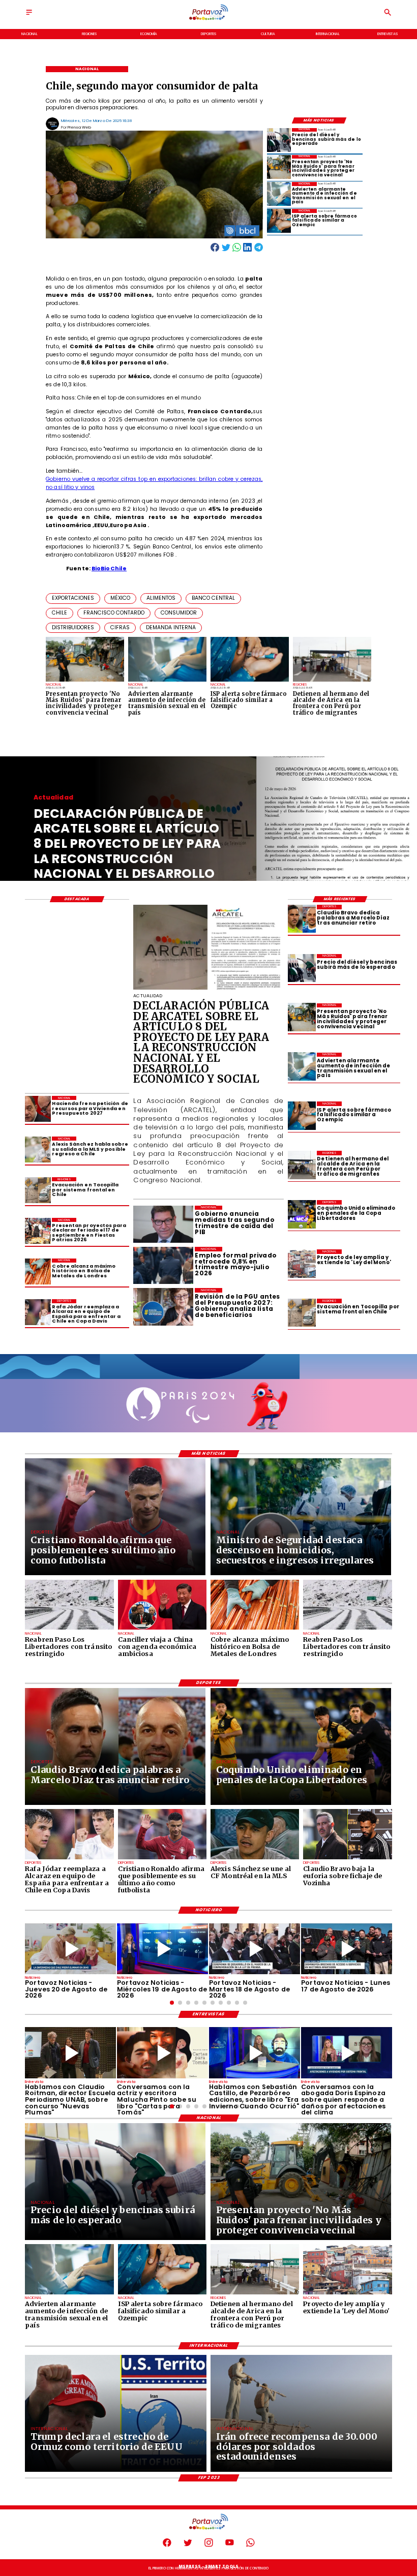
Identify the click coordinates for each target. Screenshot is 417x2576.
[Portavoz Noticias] (29, 16)
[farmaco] (279, 221)
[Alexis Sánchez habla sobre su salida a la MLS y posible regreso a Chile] (38, 1149)
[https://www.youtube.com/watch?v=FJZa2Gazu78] (70, 2053)
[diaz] (302, 919)
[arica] (302, 1165)
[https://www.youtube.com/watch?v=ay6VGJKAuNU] (347, 2053)
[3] (208, 989)
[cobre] (38, 1271)
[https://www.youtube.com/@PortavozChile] (230, 2546)
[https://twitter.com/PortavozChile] (188, 2546)
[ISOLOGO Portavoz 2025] (209, 20)
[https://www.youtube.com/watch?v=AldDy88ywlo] (255, 2053)
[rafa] (38, 1312)
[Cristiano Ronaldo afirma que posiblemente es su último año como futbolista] (162, 1859)
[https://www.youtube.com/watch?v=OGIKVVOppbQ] (162, 1949)
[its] (279, 194)
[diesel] (279, 140)
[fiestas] (38, 1231)
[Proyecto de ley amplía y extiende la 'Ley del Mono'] (302, 1263)
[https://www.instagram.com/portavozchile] (209, 2546)
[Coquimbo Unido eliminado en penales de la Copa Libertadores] (302, 1214)
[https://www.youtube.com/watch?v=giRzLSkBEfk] (70, 1949)
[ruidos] (279, 167)
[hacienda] (38, 1109)
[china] (162, 1629)
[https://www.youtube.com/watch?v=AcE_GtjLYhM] (255, 1949)
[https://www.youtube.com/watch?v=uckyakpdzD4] (347, 1949)
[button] (73, 599)
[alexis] (255, 1859)
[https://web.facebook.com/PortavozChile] (167, 2546)
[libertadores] (69, 1629)
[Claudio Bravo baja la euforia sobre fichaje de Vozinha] (347, 1859)
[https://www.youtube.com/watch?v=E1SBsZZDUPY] (162, 2053)
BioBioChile (109, 569)
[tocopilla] (302, 1313)
